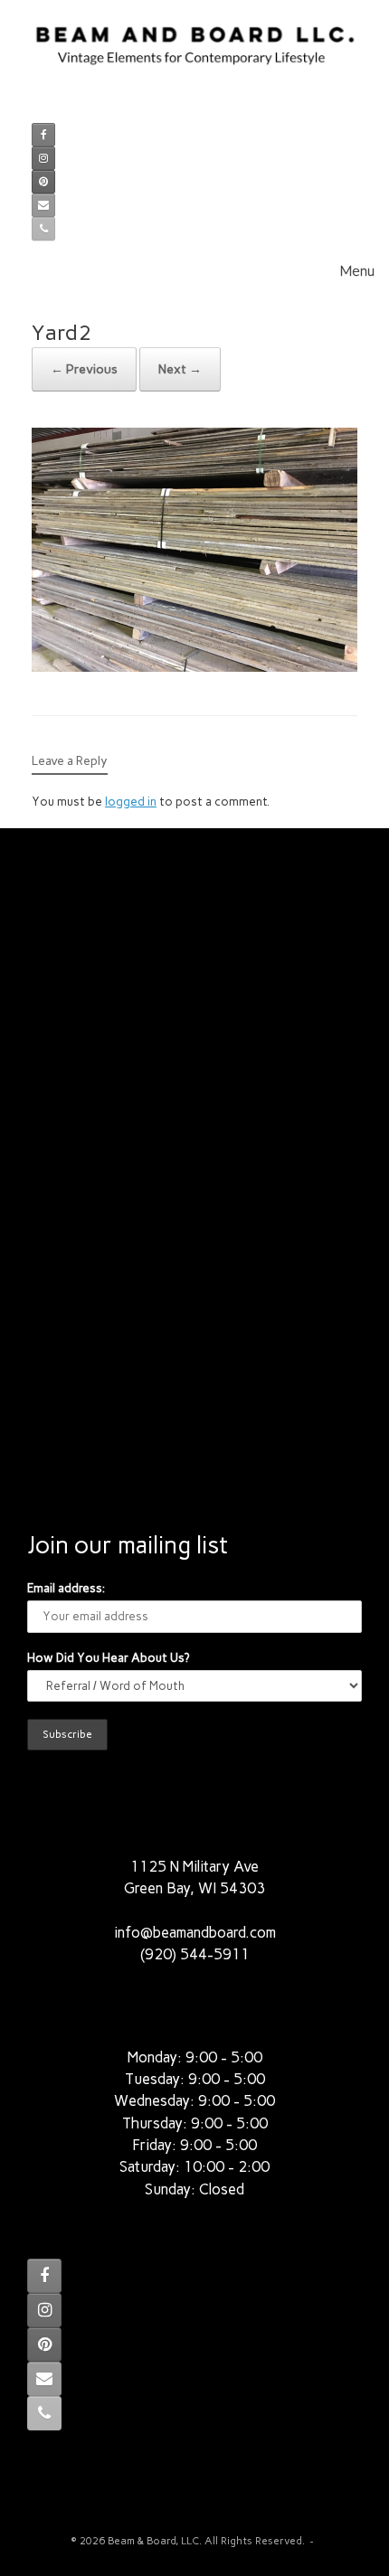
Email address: (66, 1588)
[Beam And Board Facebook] (43, 135)
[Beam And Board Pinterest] (43, 182)
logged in (131, 802)
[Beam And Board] (194, 55)
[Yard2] (194, 667)
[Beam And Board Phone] (43, 229)
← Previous (84, 369)
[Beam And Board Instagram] (43, 158)
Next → (180, 369)
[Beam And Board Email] (43, 205)
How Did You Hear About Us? (108, 1658)
